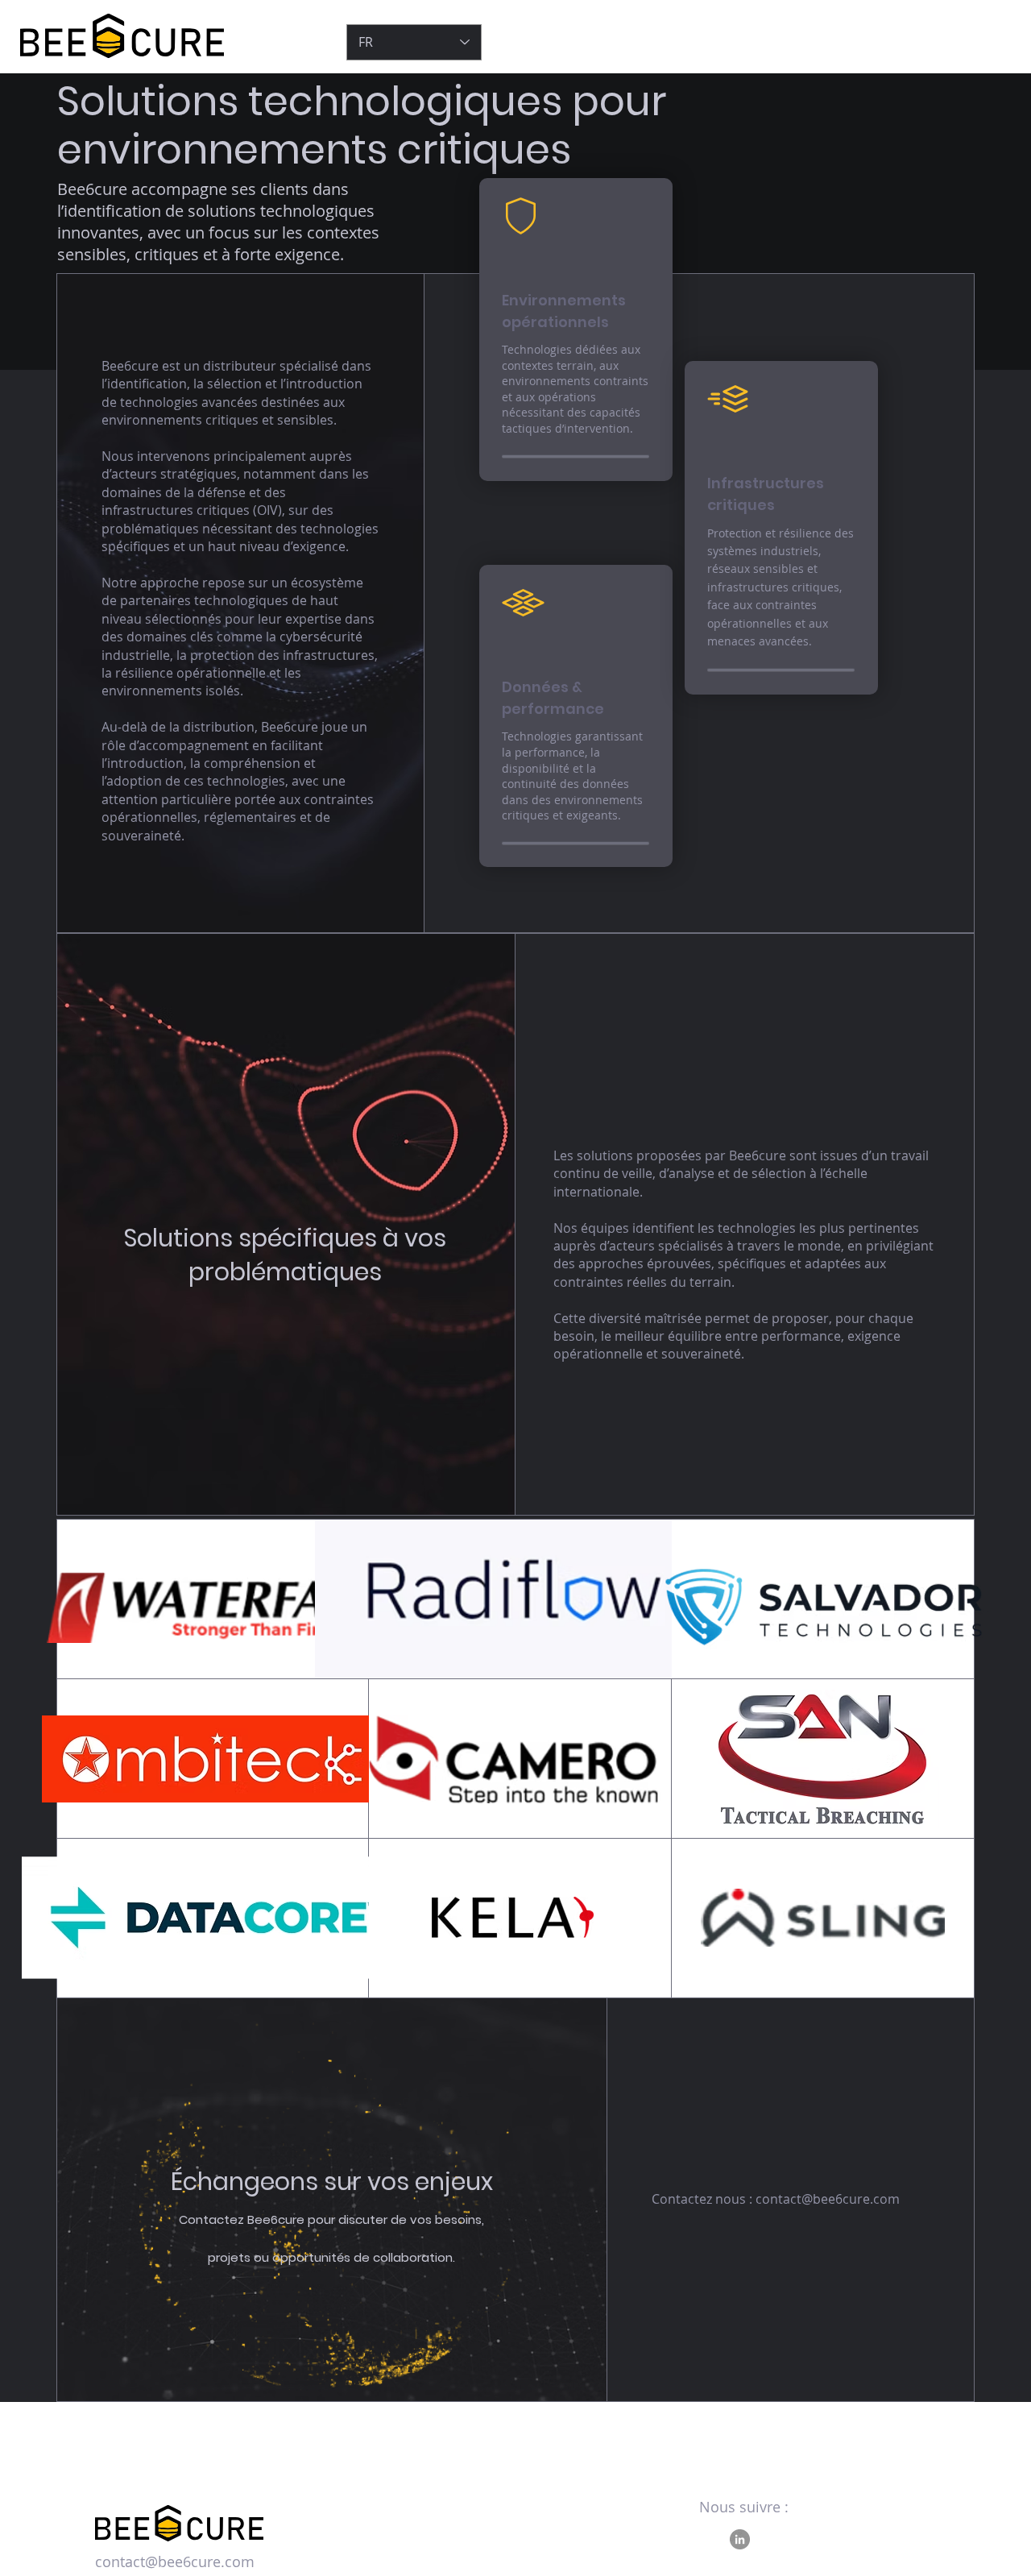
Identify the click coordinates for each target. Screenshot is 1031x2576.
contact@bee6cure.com (828, 2199)
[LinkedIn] (740, 2539)
